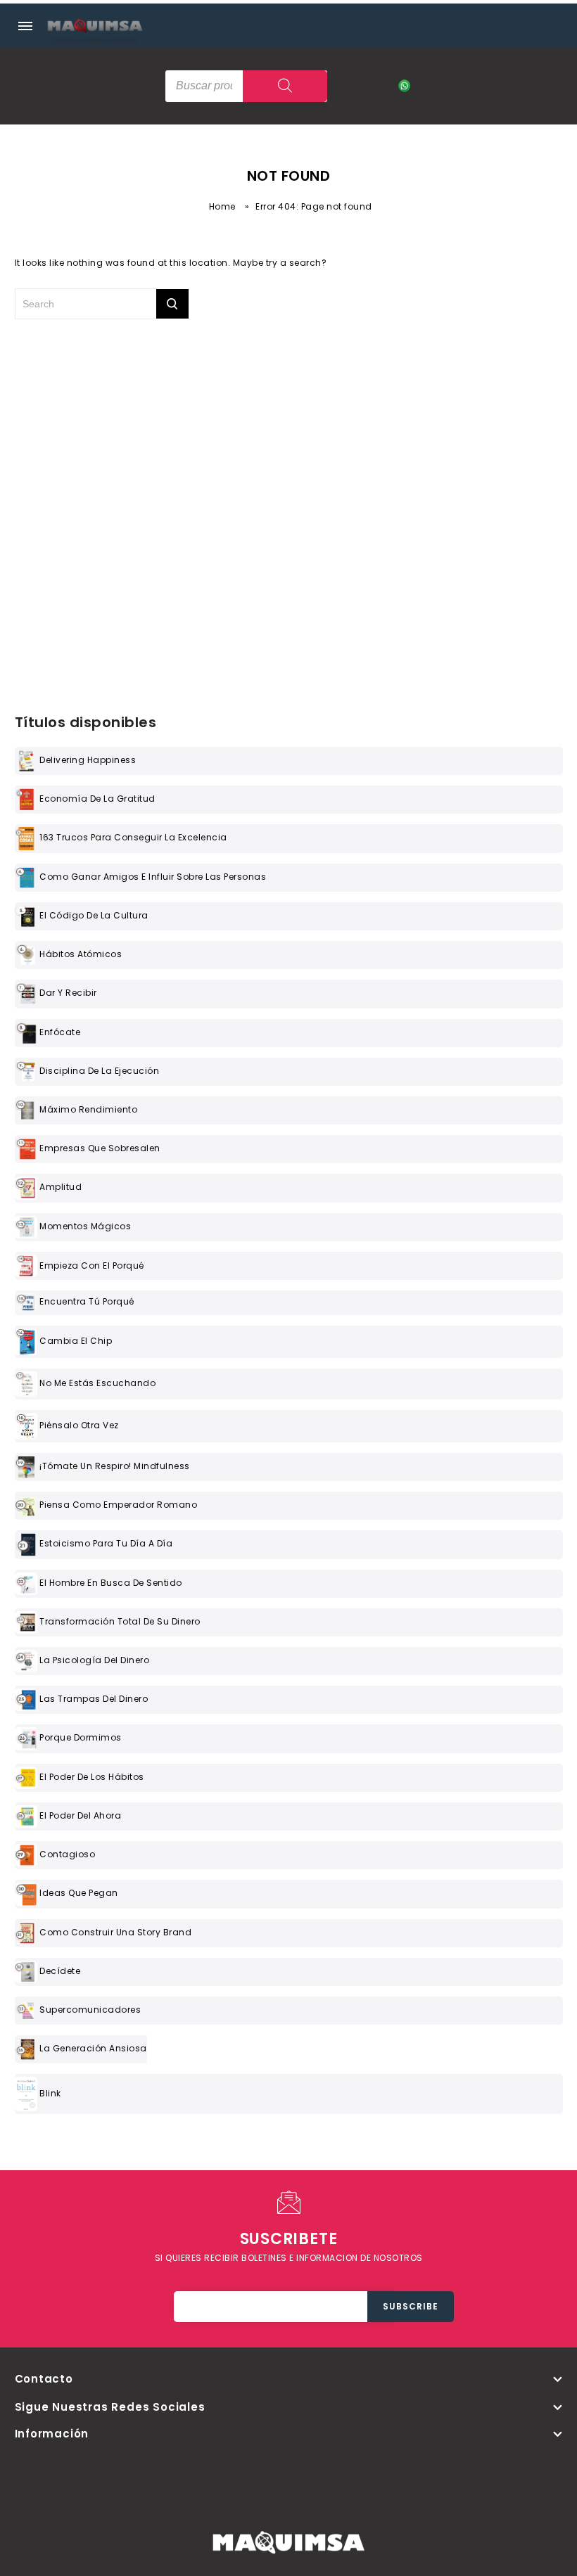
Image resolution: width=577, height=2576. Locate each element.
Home (222, 206)
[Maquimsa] (95, 39)
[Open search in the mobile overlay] (246, 86)
